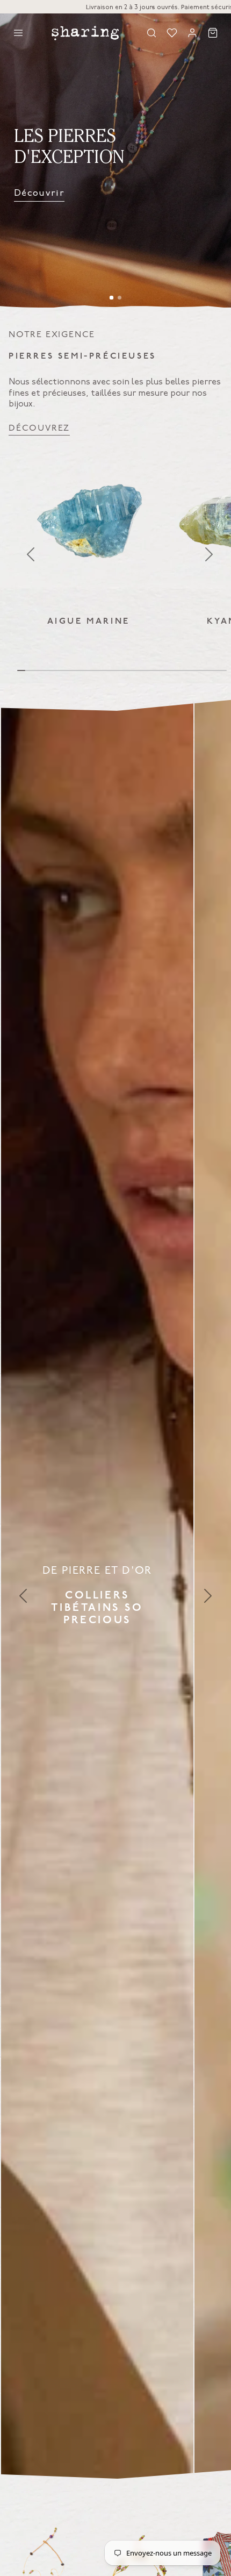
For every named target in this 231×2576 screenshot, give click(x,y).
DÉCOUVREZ (39, 428)
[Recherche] (151, 33)
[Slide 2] (120, 298)
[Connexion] (192, 33)
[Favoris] (172, 33)
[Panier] (213, 33)
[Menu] (18, 33)
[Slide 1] (112, 298)
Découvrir (39, 193)
